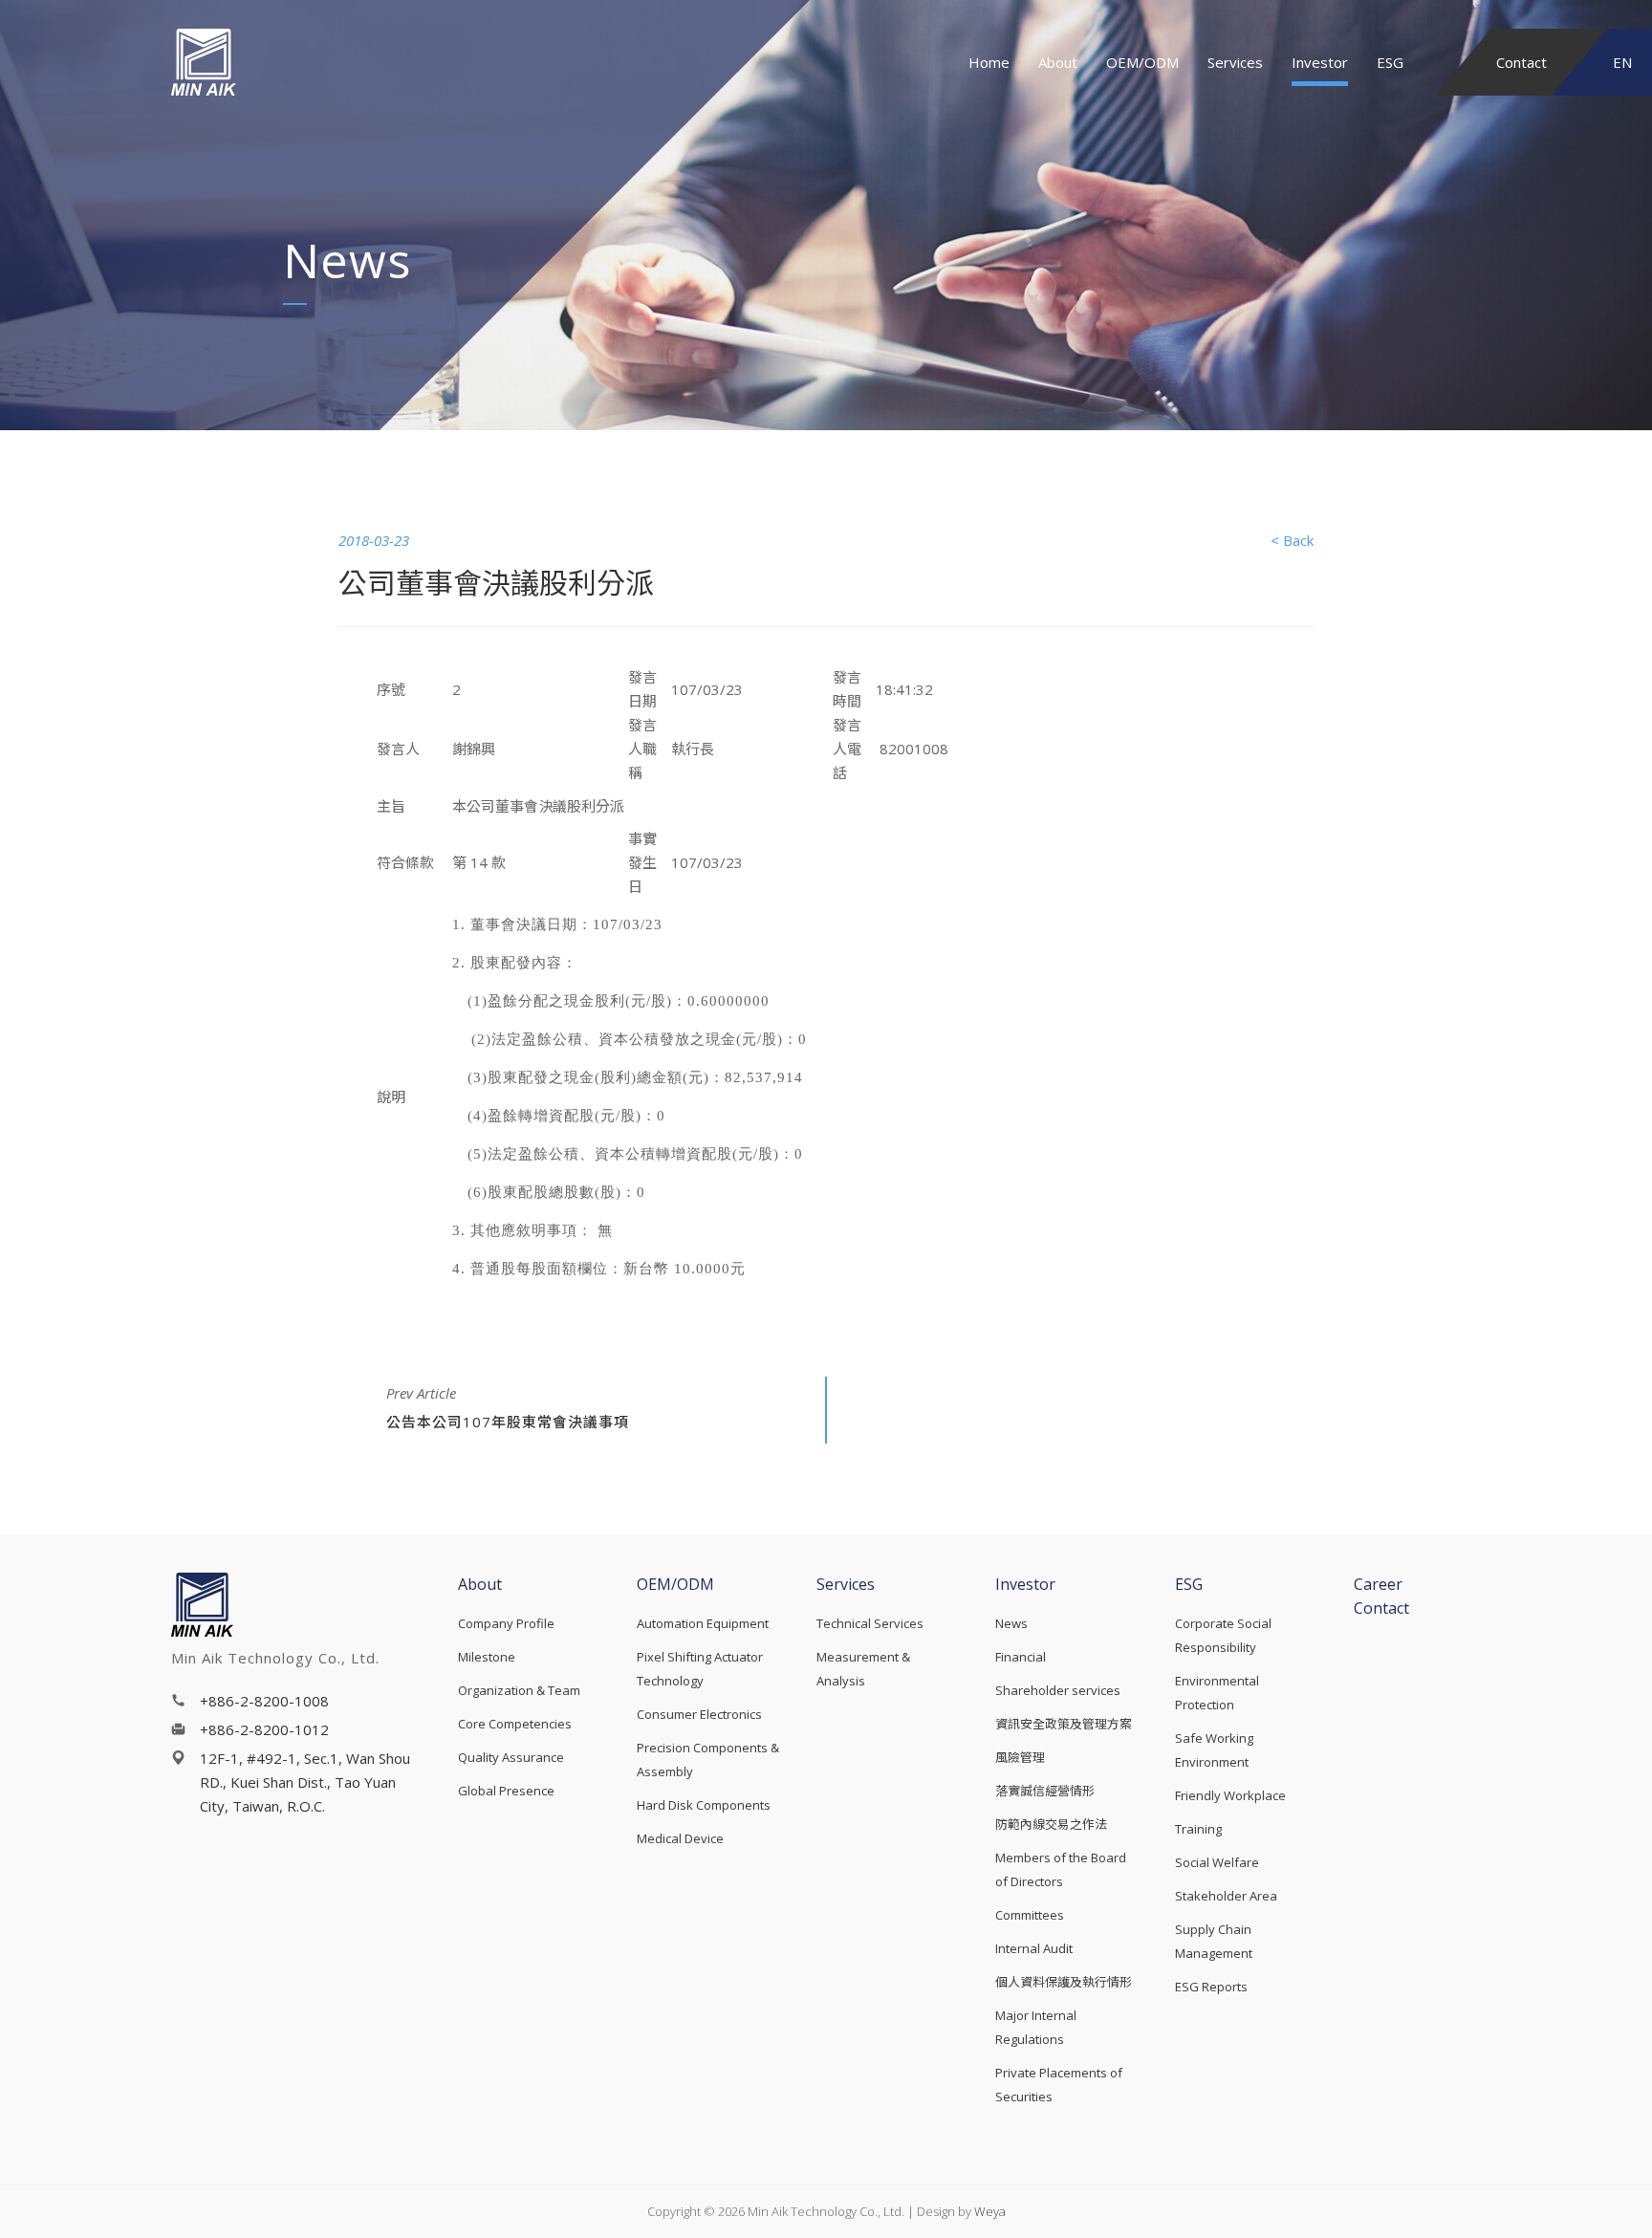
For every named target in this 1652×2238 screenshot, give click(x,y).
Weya (990, 2211)
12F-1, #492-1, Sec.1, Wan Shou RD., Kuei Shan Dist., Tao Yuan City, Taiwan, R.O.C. (305, 1782)
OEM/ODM (1142, 62)
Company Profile (506, 1623)
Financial (1021, 1657)
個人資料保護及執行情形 (1064, 1982)
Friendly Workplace (1230, 1795)
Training (1198, 1829)
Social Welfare (1217, 1862)
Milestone (487, 1657)
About (1058, 62)
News (1011, 1623)
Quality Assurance (511, 1757)
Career (1378, 1584)
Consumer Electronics (699, 1714)
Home (989, 62)
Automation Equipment (703, 1623)
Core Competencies (515, 1724)
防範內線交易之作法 (1051, 1824)
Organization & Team (519, 1690)
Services (1235, 62)
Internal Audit (1034, 1948)
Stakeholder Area (1226, 1896)
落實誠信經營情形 (1045, 1791)
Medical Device (680, 1838)
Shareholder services (1058, 1690)
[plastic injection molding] (268, 62)
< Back (1292, 540)
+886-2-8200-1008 (264, 1701)
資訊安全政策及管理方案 (1064, 1724)
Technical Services (870, 1623)
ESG (1390, 62)
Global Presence (506, 1791)
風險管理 (1020, 1757)
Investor (1320, 62)
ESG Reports (1211, 1987)
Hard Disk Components (704, 1805)
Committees (1030, 1915)
